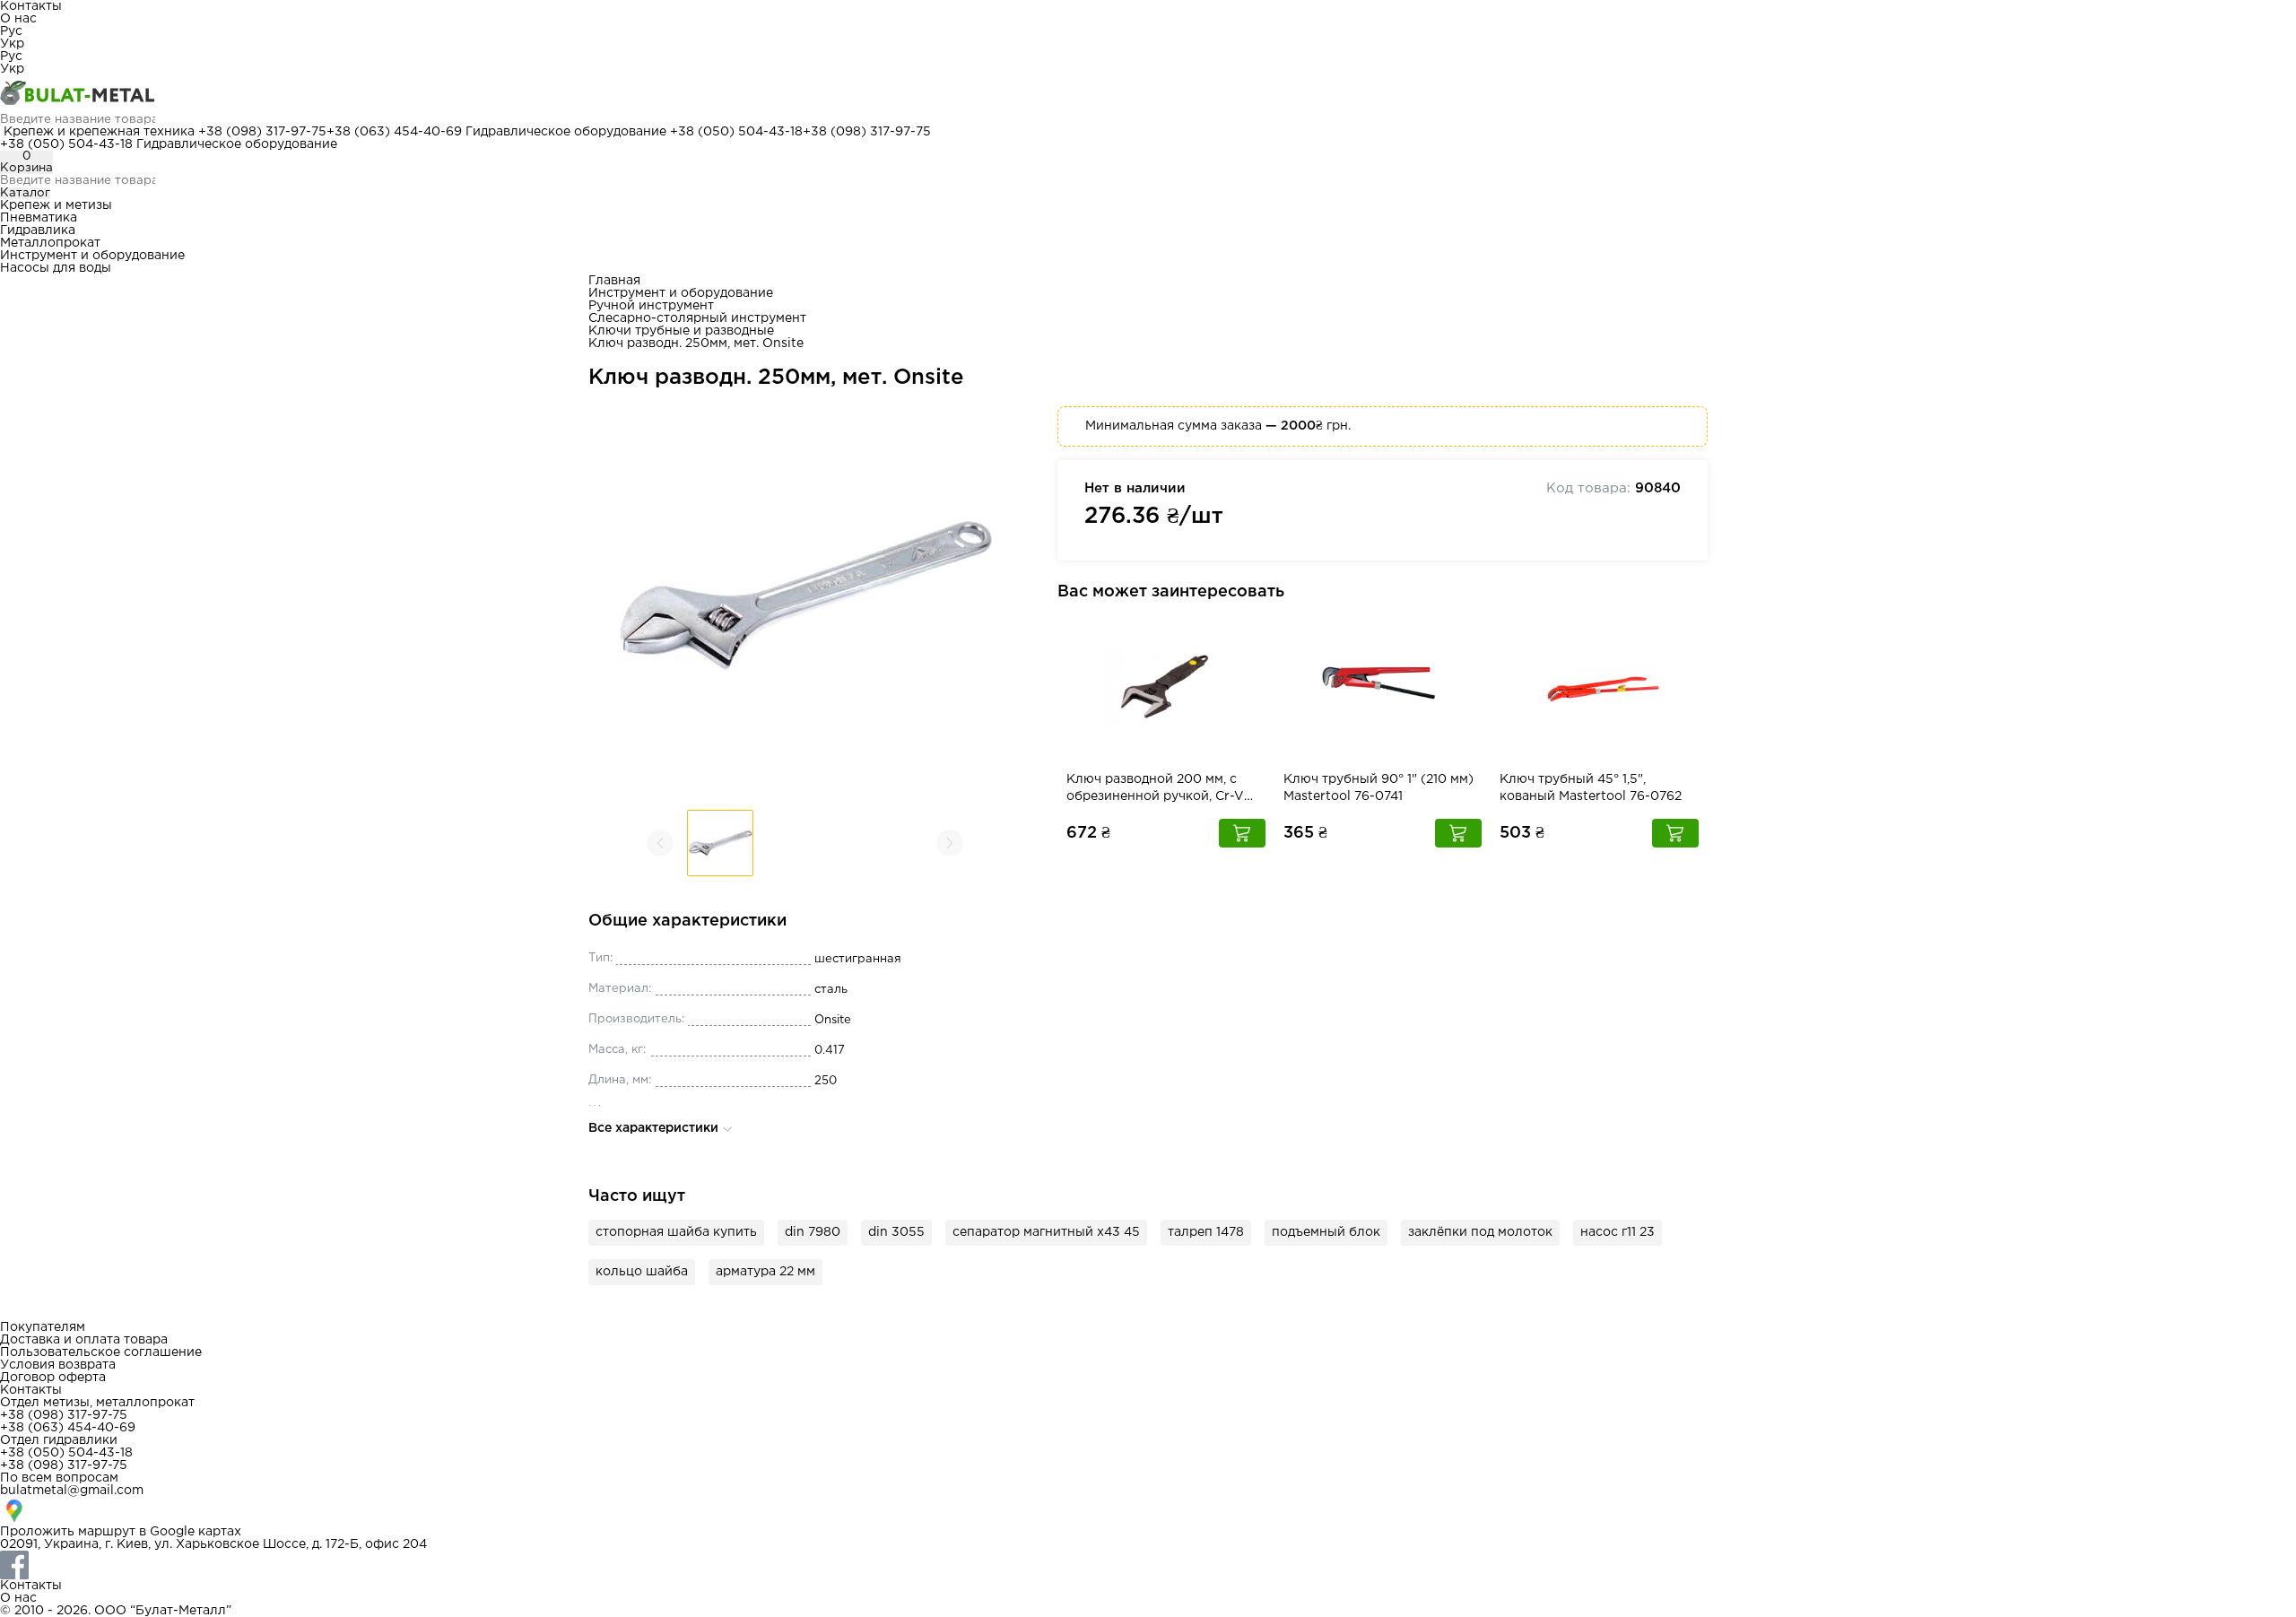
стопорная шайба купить (676, 1232)
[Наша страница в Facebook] (1148, 1565)
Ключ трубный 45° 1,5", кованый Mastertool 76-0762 (1591, 788)
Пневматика (39, 218)
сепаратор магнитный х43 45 (1046, 1232)
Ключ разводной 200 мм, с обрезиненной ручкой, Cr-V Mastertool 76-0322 (1155, 790)
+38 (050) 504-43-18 (736, 132)
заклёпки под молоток (1480, 1232)
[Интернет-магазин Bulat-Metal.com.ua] (1148, 94)
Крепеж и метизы (56, 205)
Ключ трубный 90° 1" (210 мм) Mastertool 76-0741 (1378, 788)
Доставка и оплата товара (84, 1340)
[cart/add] (1242, 833)
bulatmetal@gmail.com (72, 1491)
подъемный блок (1326, 1232)
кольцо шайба (642, 1272)
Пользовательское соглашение (101, 1352)
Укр (12, 44)
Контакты (31, 6)
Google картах (196, 1532)
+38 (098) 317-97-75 (262, 132)
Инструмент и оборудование (92, 256)
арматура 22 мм (765, 1272)
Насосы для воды (56, 268)
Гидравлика (38, 230)
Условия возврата (58, 1365)
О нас (18, 19)
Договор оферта (53, 1378)
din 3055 (896, 1232)
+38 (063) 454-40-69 (394, 132)
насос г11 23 (1618, 1232)
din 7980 (813, 1232)
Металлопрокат (50, 243)
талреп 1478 (1206, 1232)
